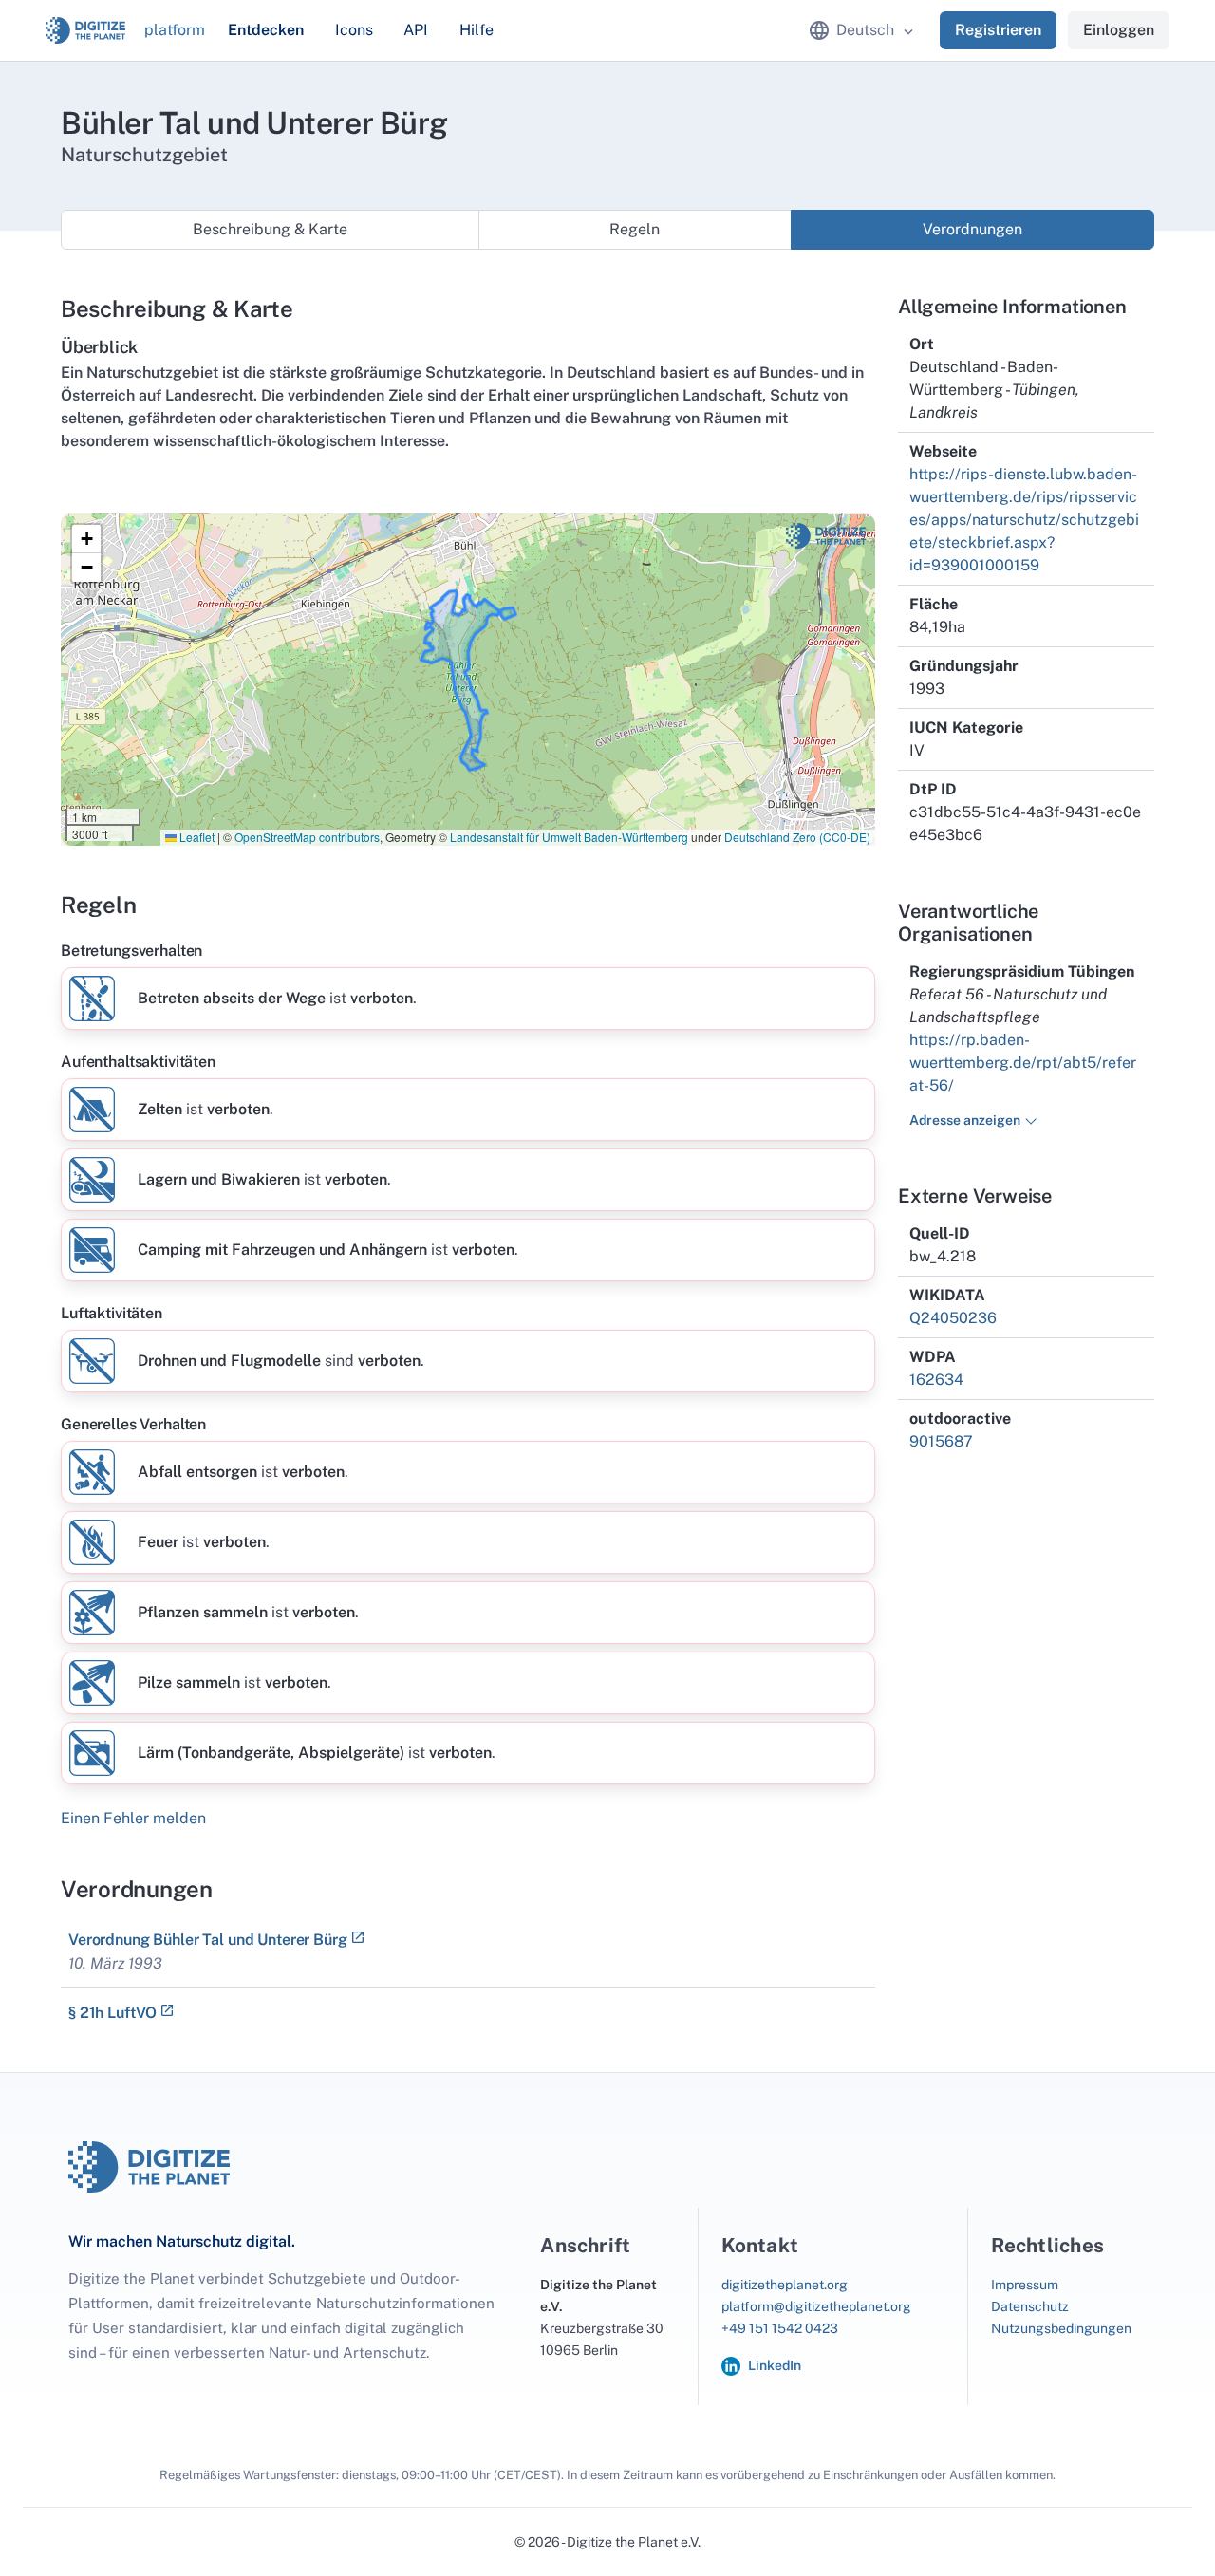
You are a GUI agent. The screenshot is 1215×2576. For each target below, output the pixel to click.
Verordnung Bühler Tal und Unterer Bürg (208, 1940)
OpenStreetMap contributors (307, 837)
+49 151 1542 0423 (780, 2328)
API (416, 30)
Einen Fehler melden (133, 1818)
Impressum (1025, 2285)
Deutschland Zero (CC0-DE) (797, 837)
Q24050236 (953, 1318)
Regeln (635, 229)
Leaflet (196, 837)
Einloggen (1119, 30)
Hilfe (477, 30)
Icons (354, 30)
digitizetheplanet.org (785, 2285)
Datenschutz (1030, 2306)
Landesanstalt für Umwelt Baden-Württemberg (569, 837)
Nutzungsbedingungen (1061, 2328)
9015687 (941, 1441)
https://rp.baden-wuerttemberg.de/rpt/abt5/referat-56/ (1023, 1063)
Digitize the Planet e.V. (634, 2542)
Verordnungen (972, 229)
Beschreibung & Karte (270, 229)
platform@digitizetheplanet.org (816, 2306)
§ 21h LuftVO (112, 2013)
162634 (936, 1380)
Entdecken (266, 30)
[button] (86, 539)
